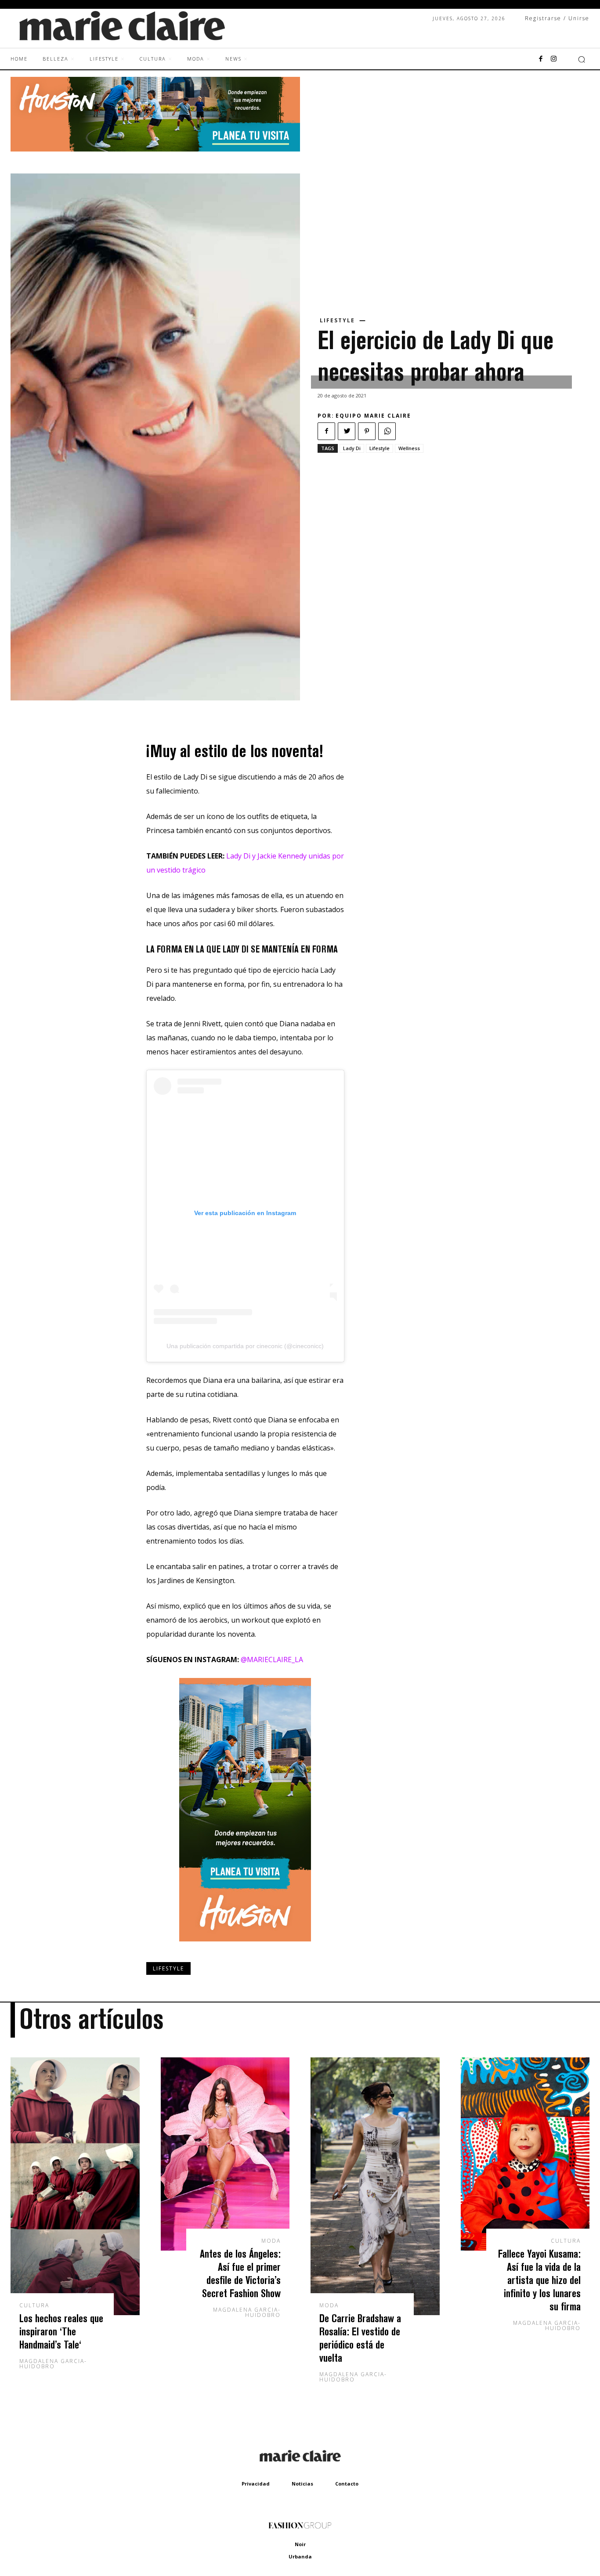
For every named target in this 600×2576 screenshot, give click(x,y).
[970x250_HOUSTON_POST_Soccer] (155, 149)
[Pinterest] (367, 431)
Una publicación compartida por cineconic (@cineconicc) (245, 1346)
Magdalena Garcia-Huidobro (53, 2364)
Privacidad (256, 2484)
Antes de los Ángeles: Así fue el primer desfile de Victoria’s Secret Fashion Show (240, 2273)
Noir (300, 2544)
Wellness (409, 448)
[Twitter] (347, 431)
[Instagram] (554, 59)
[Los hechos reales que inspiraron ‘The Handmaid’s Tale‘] (75, 2186)
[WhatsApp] (387, 431)
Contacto (347, 2484)
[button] (582, 59)
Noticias (302, 2484)
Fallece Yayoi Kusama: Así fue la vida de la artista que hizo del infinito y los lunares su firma (539, 2280)
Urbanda (300, 2556)
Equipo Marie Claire (373, 416)
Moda (271, 2241)
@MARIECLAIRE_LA (272, 1660)
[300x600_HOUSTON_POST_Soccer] (245, 1948)
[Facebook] (541, 59)
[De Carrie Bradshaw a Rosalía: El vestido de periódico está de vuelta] (375, 2186)
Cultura (34, 2305)
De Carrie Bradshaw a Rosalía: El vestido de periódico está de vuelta (360, 2338)
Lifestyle (337, 321)
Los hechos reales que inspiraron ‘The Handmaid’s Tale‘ (61, 2331)
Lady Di (352, 448)
